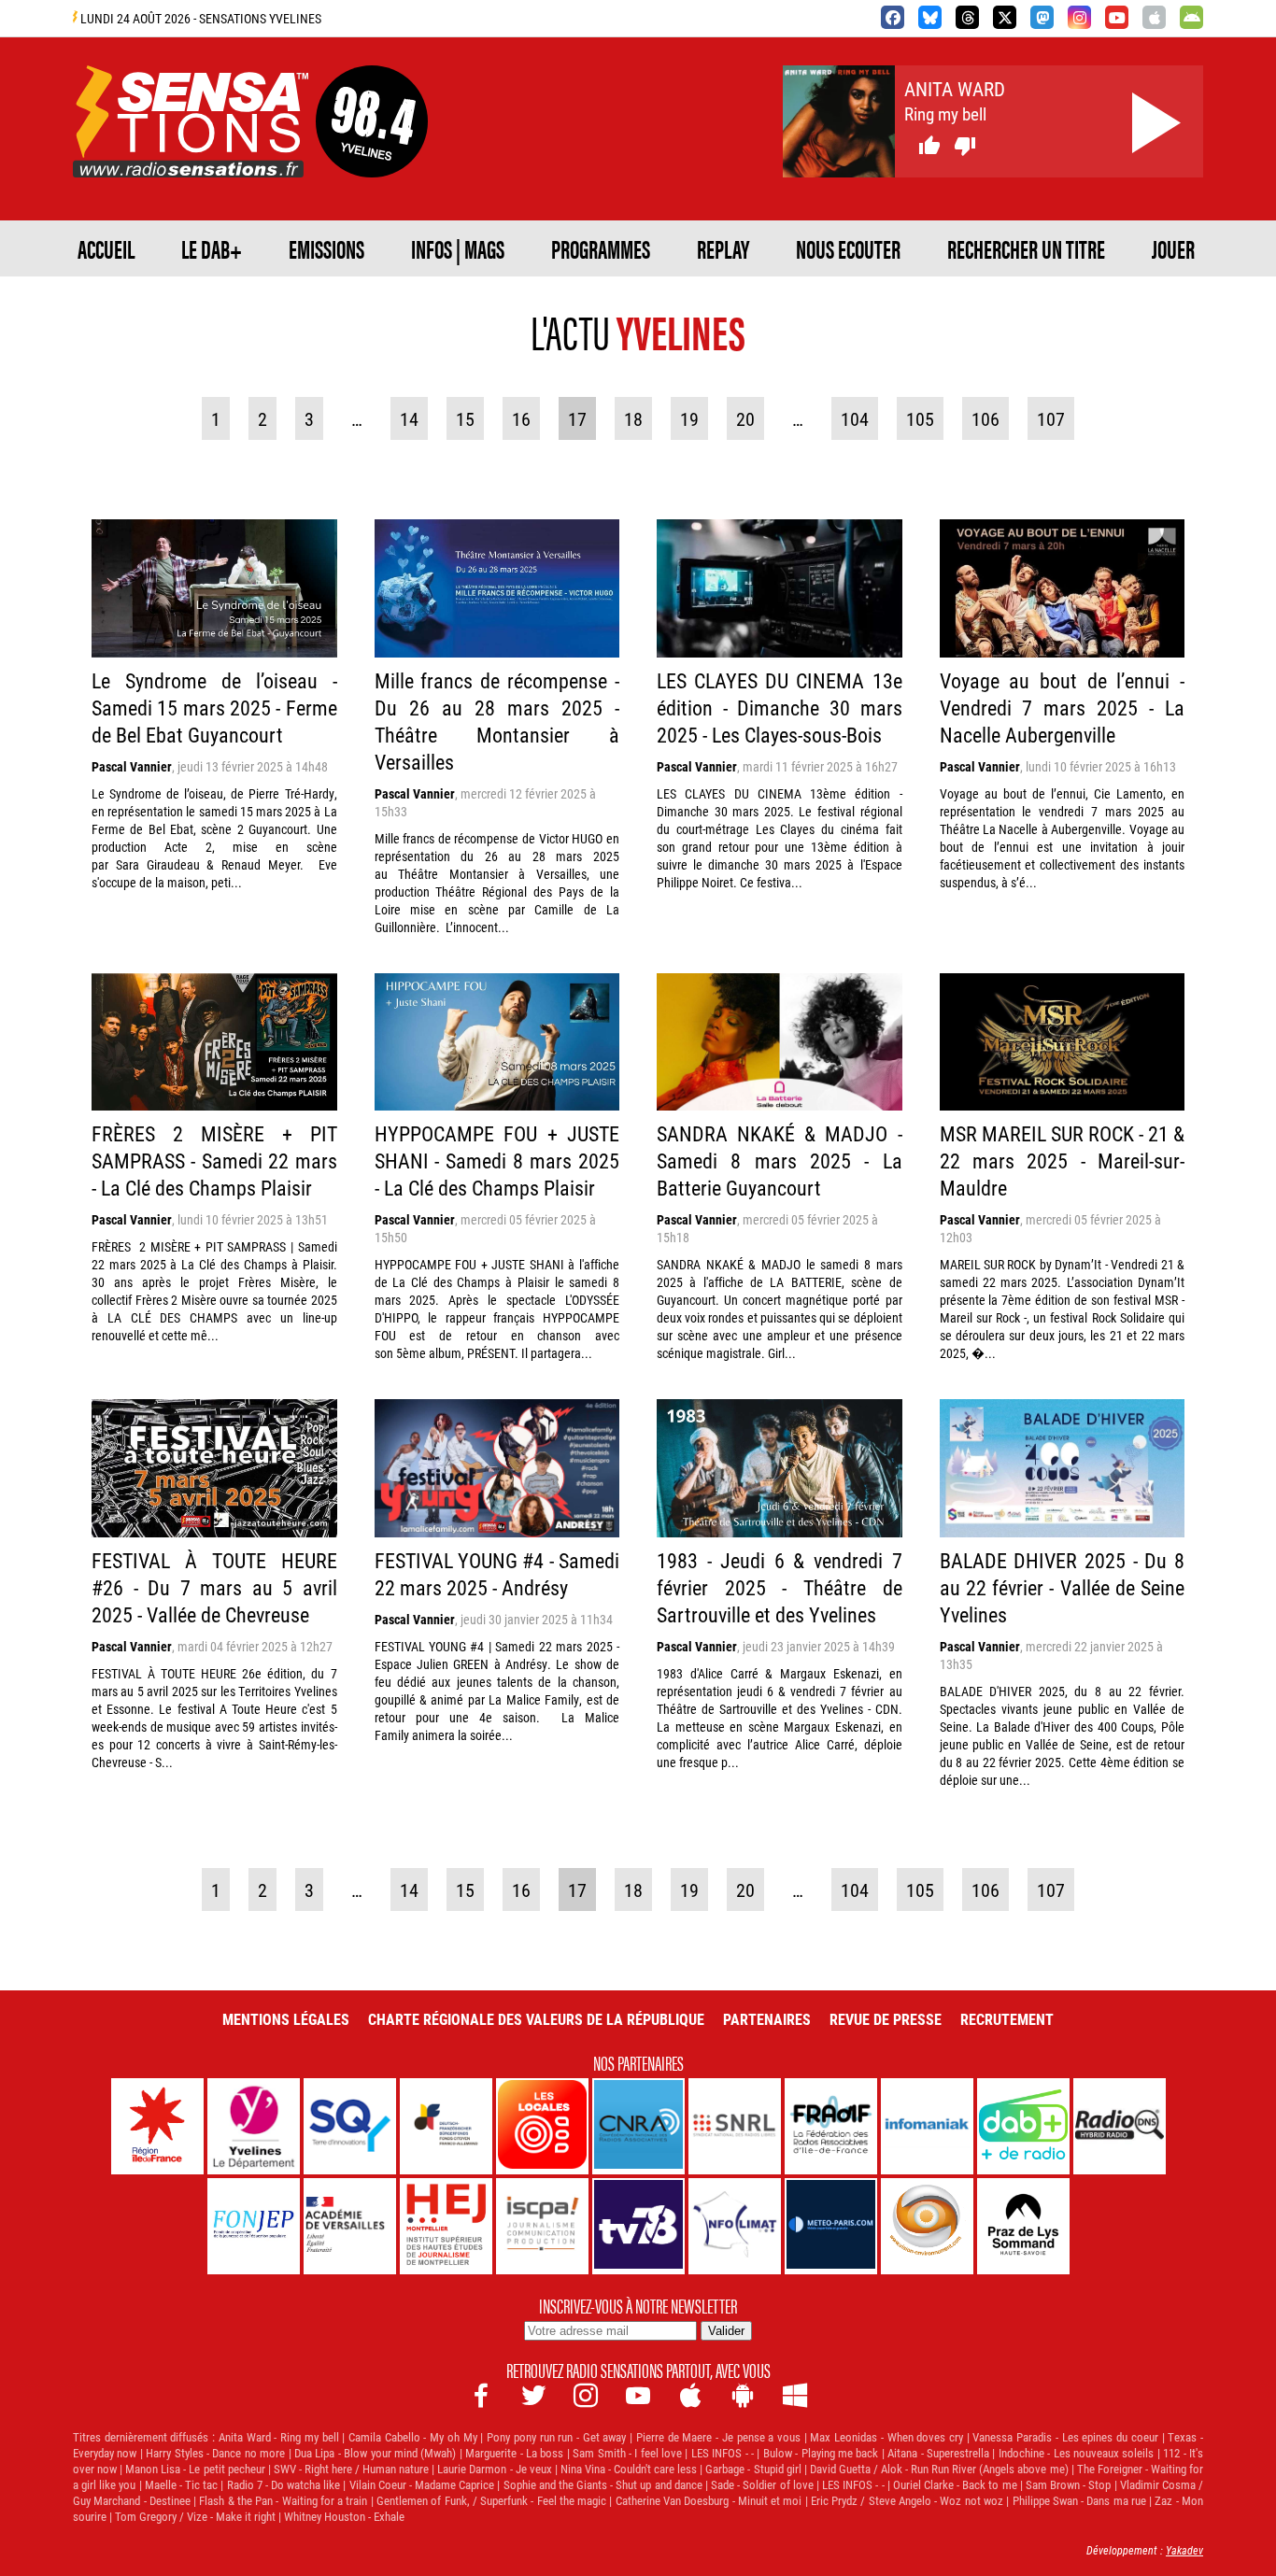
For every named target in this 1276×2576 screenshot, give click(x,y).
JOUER (1173, 248)
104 (855, 418)
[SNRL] (735, 2126)
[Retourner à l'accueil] (191, 156)
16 (521, 418)
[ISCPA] (542, 2226)
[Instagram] (1079, 17)
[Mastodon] (1042, 17)
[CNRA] (638, 2126)
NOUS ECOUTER (848, 248)
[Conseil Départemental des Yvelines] (254, 2126)
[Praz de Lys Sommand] (1023, 2226)
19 (689, 418)
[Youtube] (1117, 17)
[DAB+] (1023, 2126)
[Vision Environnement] (927, 2226)
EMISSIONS (326, 248)
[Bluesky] (930, 17)
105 (920, 418)
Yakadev (1184, 2550)
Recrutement (1007, 2019)
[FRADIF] (831, 2126)
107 (1051, 418)
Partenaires (767, 2019)
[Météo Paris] (831, 2226)
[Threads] (967, 17)
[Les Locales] (542, 2126)
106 (985, 418)
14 (409, 418)
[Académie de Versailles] (350, 2226)
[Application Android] (1191, 17)
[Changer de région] (372, 156)
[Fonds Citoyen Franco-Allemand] (446, 2126)
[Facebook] (893, 17)
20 (745, 418)
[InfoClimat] (735, 2226)
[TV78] (638, 2226)
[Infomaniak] (927, 2126)
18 (633, 418)
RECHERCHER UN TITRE (1026, 248)
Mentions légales (286, 2019)
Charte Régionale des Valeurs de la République (536, 2019)
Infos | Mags (458, 248)
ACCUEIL (106, 248)
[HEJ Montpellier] (446, 2226)
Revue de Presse (886, 2019)
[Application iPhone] (1154, 17)
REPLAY (723, 248)
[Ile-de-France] (157, 2126)
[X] (1005, 17)
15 (465, 418)
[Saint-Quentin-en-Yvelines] (350, 2126)
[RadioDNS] (1120, 2126)
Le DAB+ (212, 248)
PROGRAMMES (601, 248)
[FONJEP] (254, 2226)
